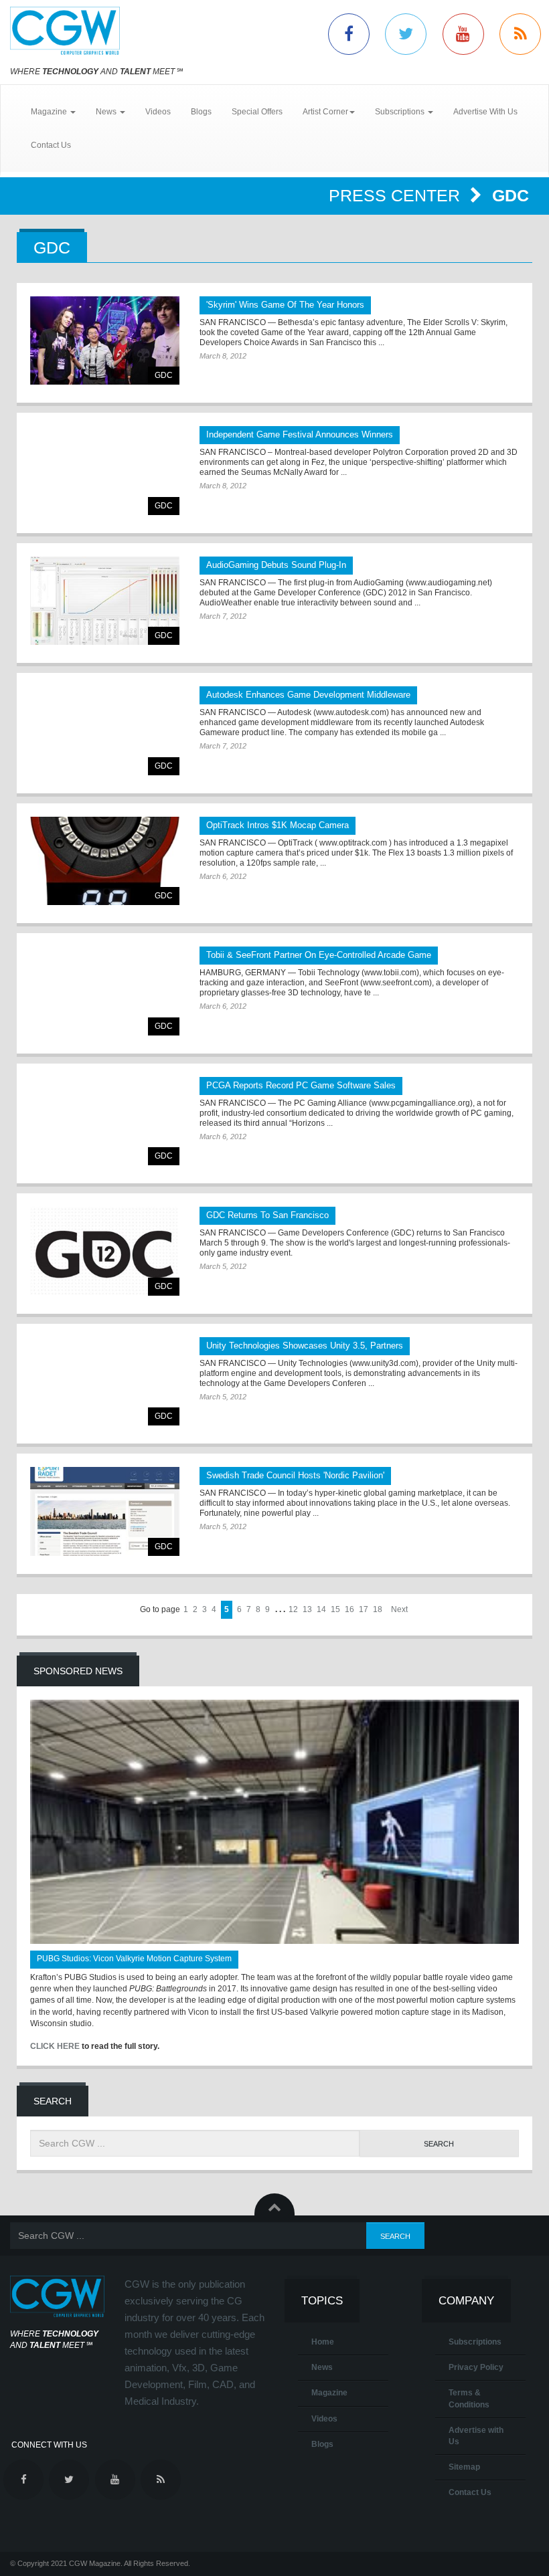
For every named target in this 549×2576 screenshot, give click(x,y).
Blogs (201, 112)
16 (349, 1609)
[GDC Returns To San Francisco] (105, 1251)
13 (307, 1609)
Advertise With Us (485, 112)
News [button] (107, 112)
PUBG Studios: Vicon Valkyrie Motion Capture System (134, 1959)
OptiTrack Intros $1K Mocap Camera (278, 825)
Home (323, 2342)
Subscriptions (475, 2342)
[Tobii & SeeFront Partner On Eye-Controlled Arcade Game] (105, 991)
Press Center (397, 195)
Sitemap (464, 2467)
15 (335, 1609)
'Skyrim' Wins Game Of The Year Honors (285, 305)
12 (293, 1609)
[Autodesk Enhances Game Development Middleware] (105, 731)
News (322, 2367)
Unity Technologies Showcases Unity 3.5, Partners (305, 1346)
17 (364, 1609)
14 (321, 1609)
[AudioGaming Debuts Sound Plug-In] (105, 601)
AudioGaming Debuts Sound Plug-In (276, 565)
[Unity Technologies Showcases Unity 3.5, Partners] (105, 1382)
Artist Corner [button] (325, 112)
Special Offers (257, 112)
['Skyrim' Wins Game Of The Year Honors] (105, 341)
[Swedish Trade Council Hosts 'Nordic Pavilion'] (105, 1511)
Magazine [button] (50, 112)
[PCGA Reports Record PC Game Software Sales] (105, 1121)
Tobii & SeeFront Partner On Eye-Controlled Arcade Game (319, 955)
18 (378, 1609)
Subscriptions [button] (401, 112)
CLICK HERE (55, 2046)
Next (399, 1609)
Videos (158, 112)
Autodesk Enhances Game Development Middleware (308, 695)
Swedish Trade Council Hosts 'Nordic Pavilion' (295, 1475)
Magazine (329, 2393)
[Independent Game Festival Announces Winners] (105, 471)
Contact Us (51, 145)
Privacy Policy (476, 2367)
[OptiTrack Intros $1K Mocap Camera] (105, 861)
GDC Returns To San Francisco (267, 1215)
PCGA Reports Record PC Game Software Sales (301, 1085)
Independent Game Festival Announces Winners (300, 434)
